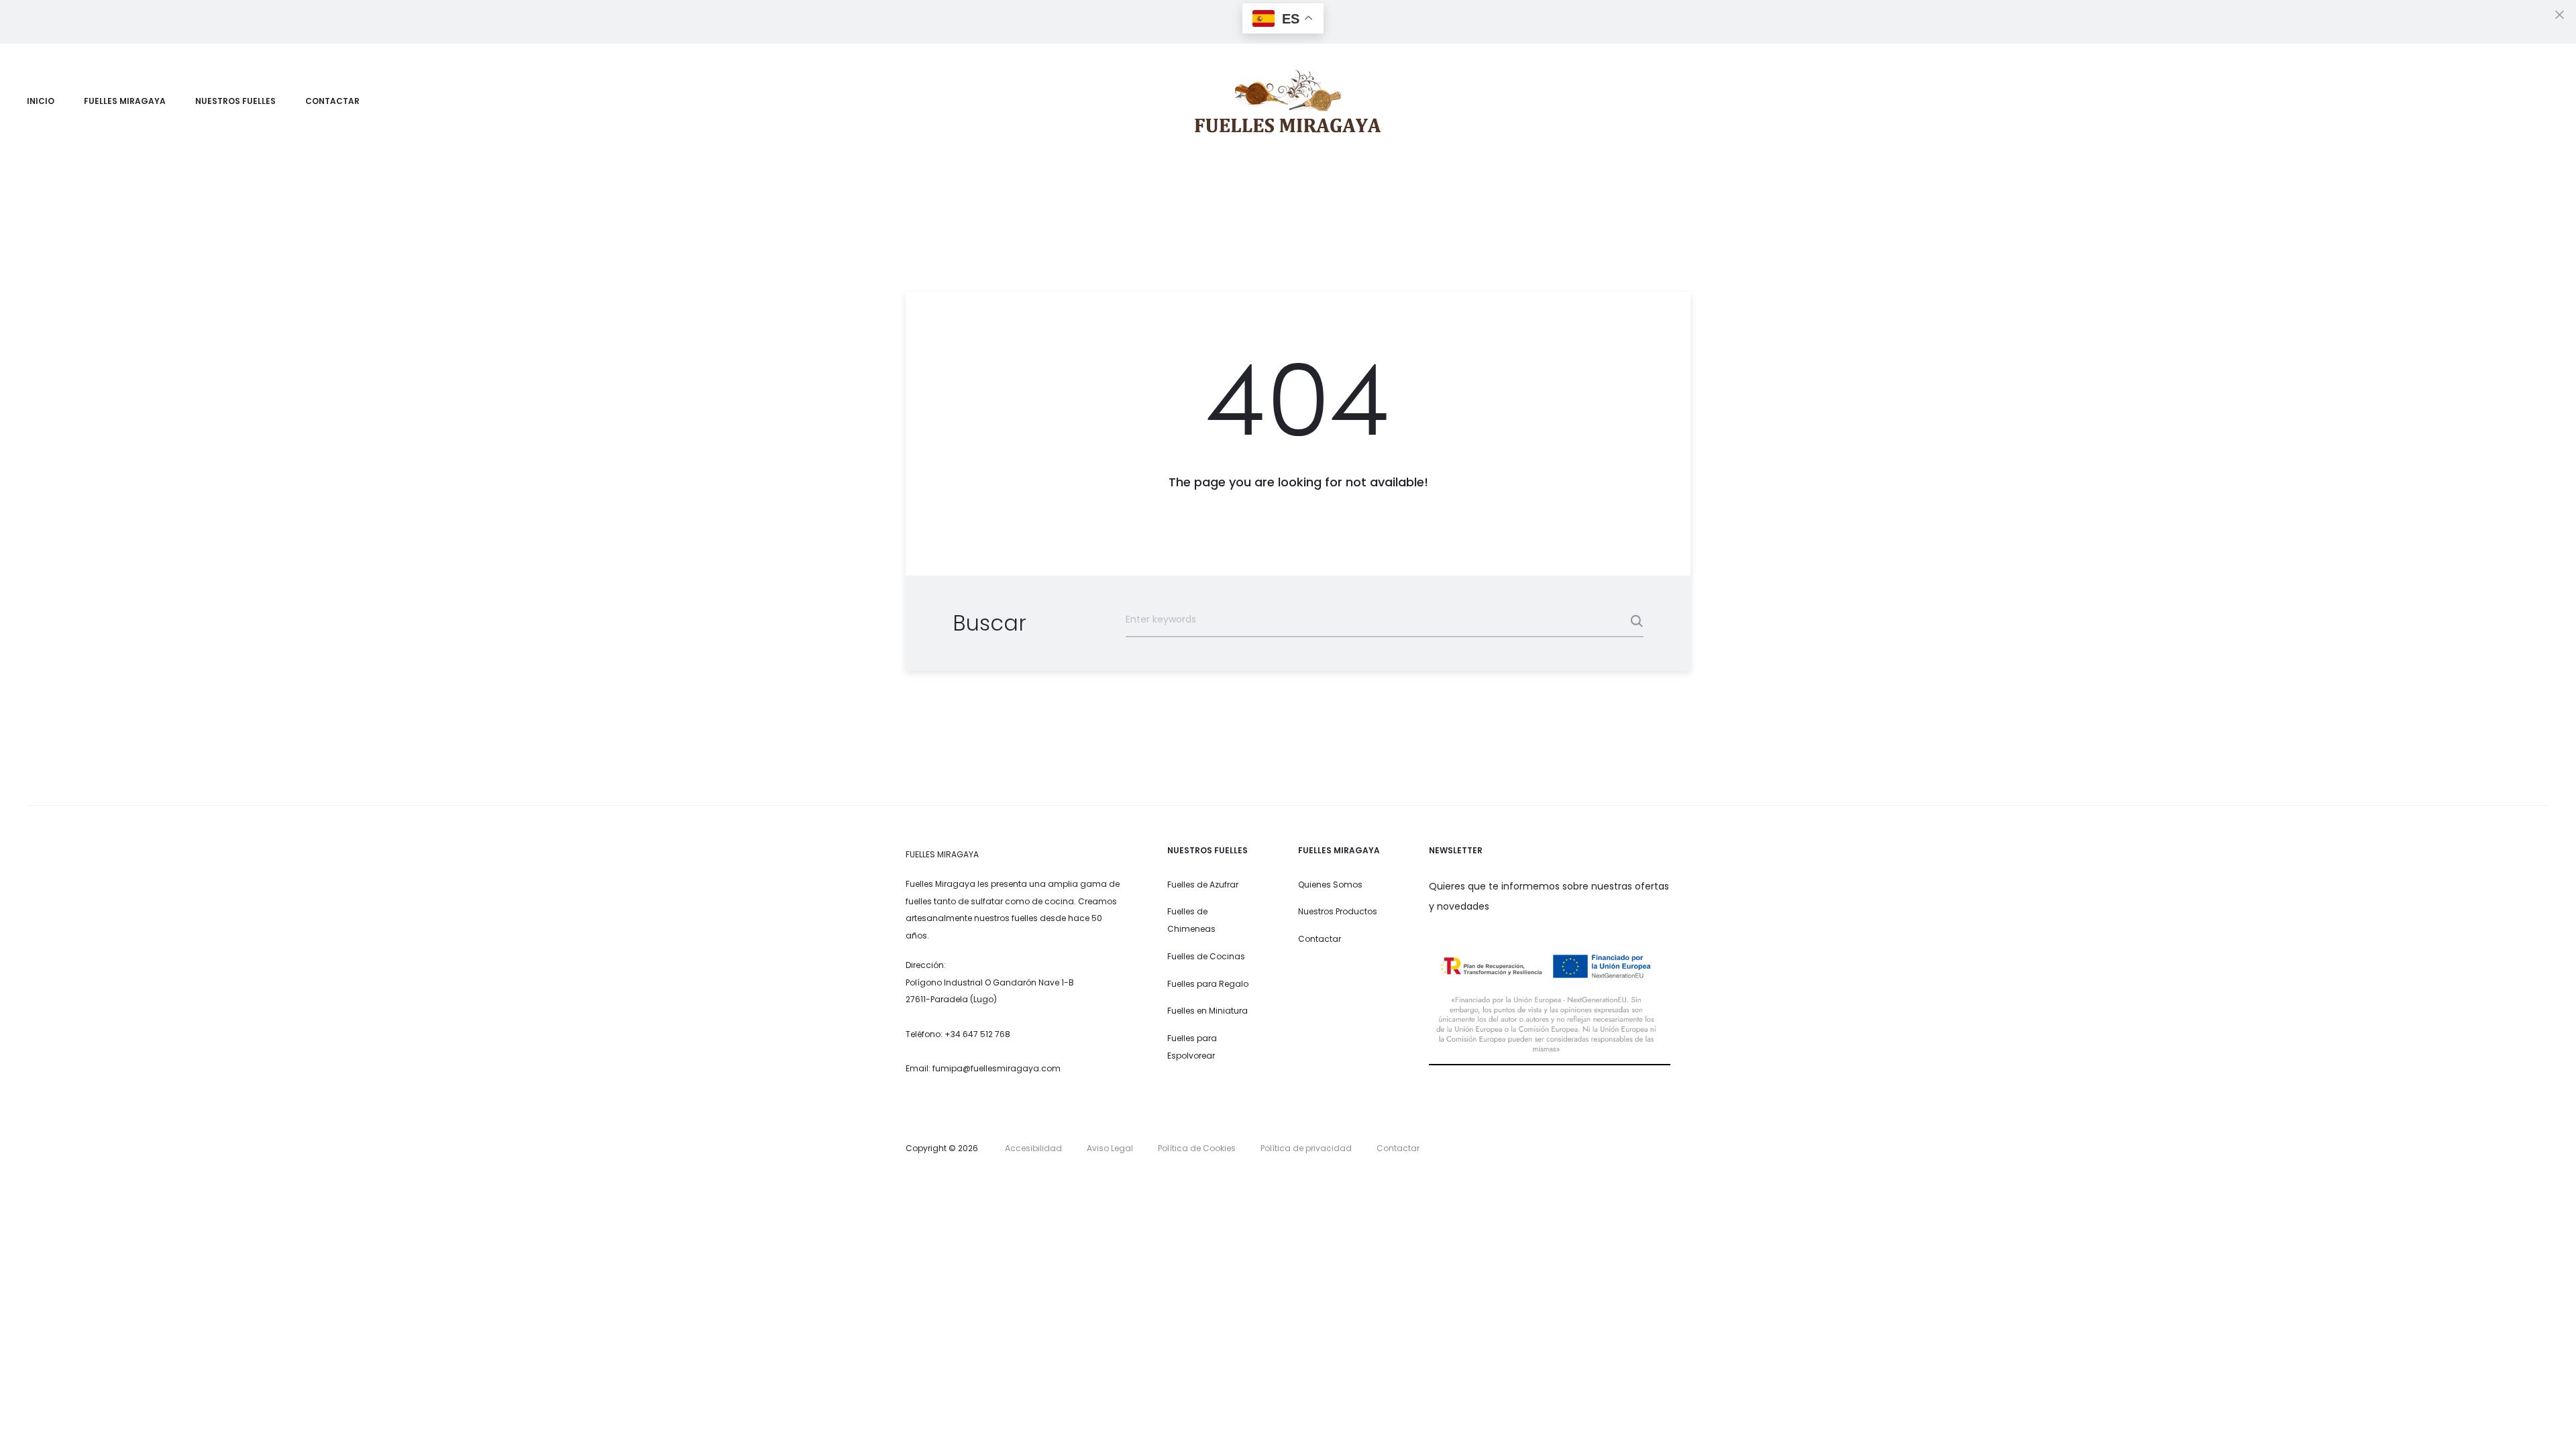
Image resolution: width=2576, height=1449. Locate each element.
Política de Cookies (1197, 1148)
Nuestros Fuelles (235, 101)
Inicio (41, 101)
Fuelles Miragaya (125, 101)
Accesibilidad (1033, 1148)
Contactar (332, 101)
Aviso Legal (1110, 1148)
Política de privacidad (1306, 1148)
